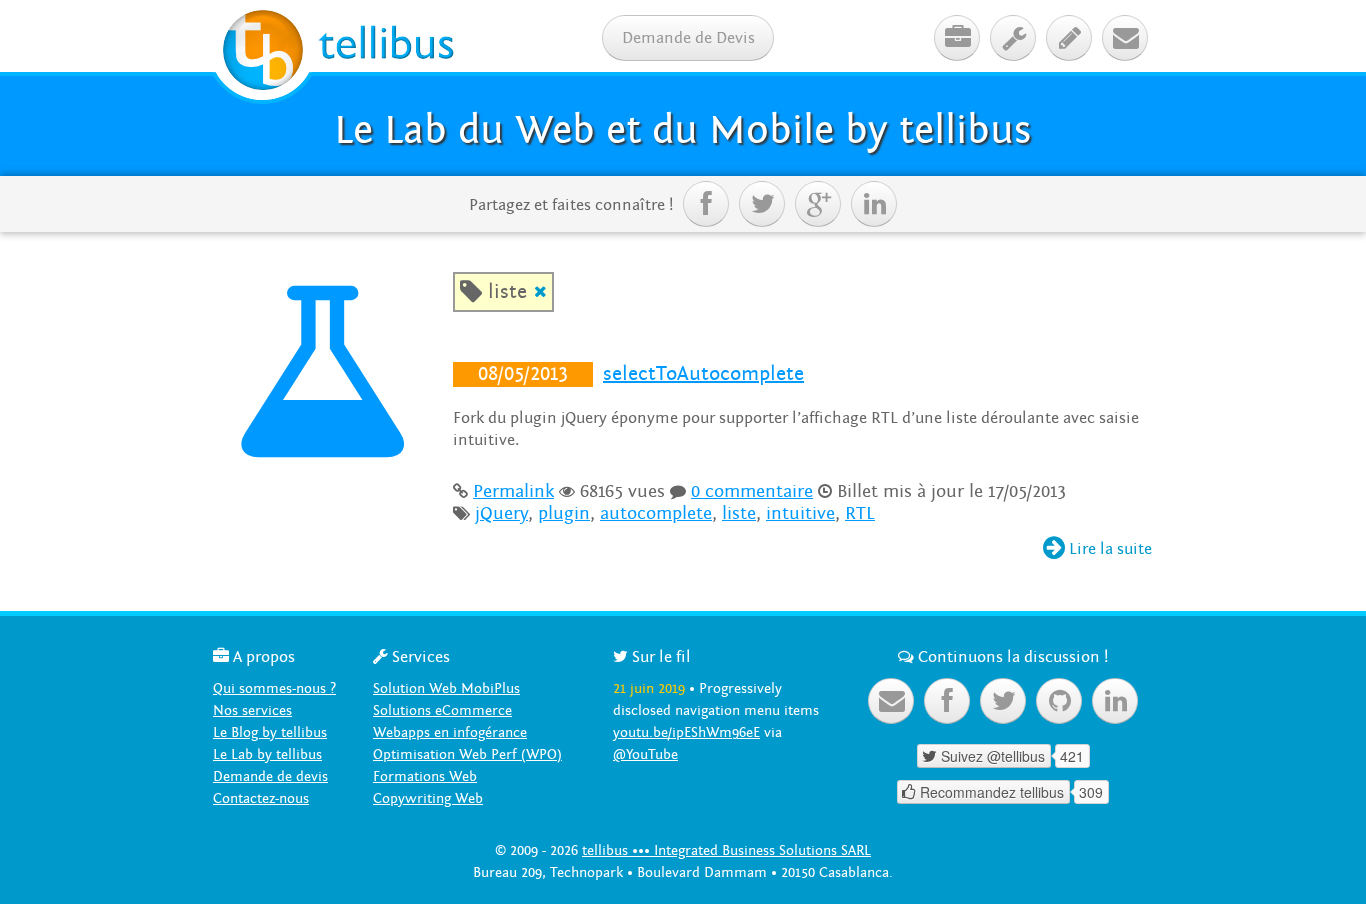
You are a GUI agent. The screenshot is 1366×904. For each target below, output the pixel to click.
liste (739, 513)
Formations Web (425, 776)
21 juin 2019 (649, 688)
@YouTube (645, 754)
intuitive (800, 513)
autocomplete (656, 513)
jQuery (501, 513)
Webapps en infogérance (450, 732)
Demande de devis (270, 776)
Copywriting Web (428, 798)
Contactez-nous (261, 798)
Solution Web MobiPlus (446, 688)
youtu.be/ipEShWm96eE (686, 732)
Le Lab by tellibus (267, 754)
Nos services (252, 710)
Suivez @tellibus (983, 756)
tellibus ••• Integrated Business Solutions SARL (726, 850)
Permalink (513, 491)
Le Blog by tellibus (270, 732)
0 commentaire (752, 491)
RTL (860, 513)
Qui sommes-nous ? (274, 688)
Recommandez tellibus (983, 792)
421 (1072, 756)
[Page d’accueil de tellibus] (338, 53)
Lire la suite (1097, 549)
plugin (564, 513)
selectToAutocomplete (703, 374)
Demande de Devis (688, 38)
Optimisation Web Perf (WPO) (467, 754)
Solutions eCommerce (442, 710)
